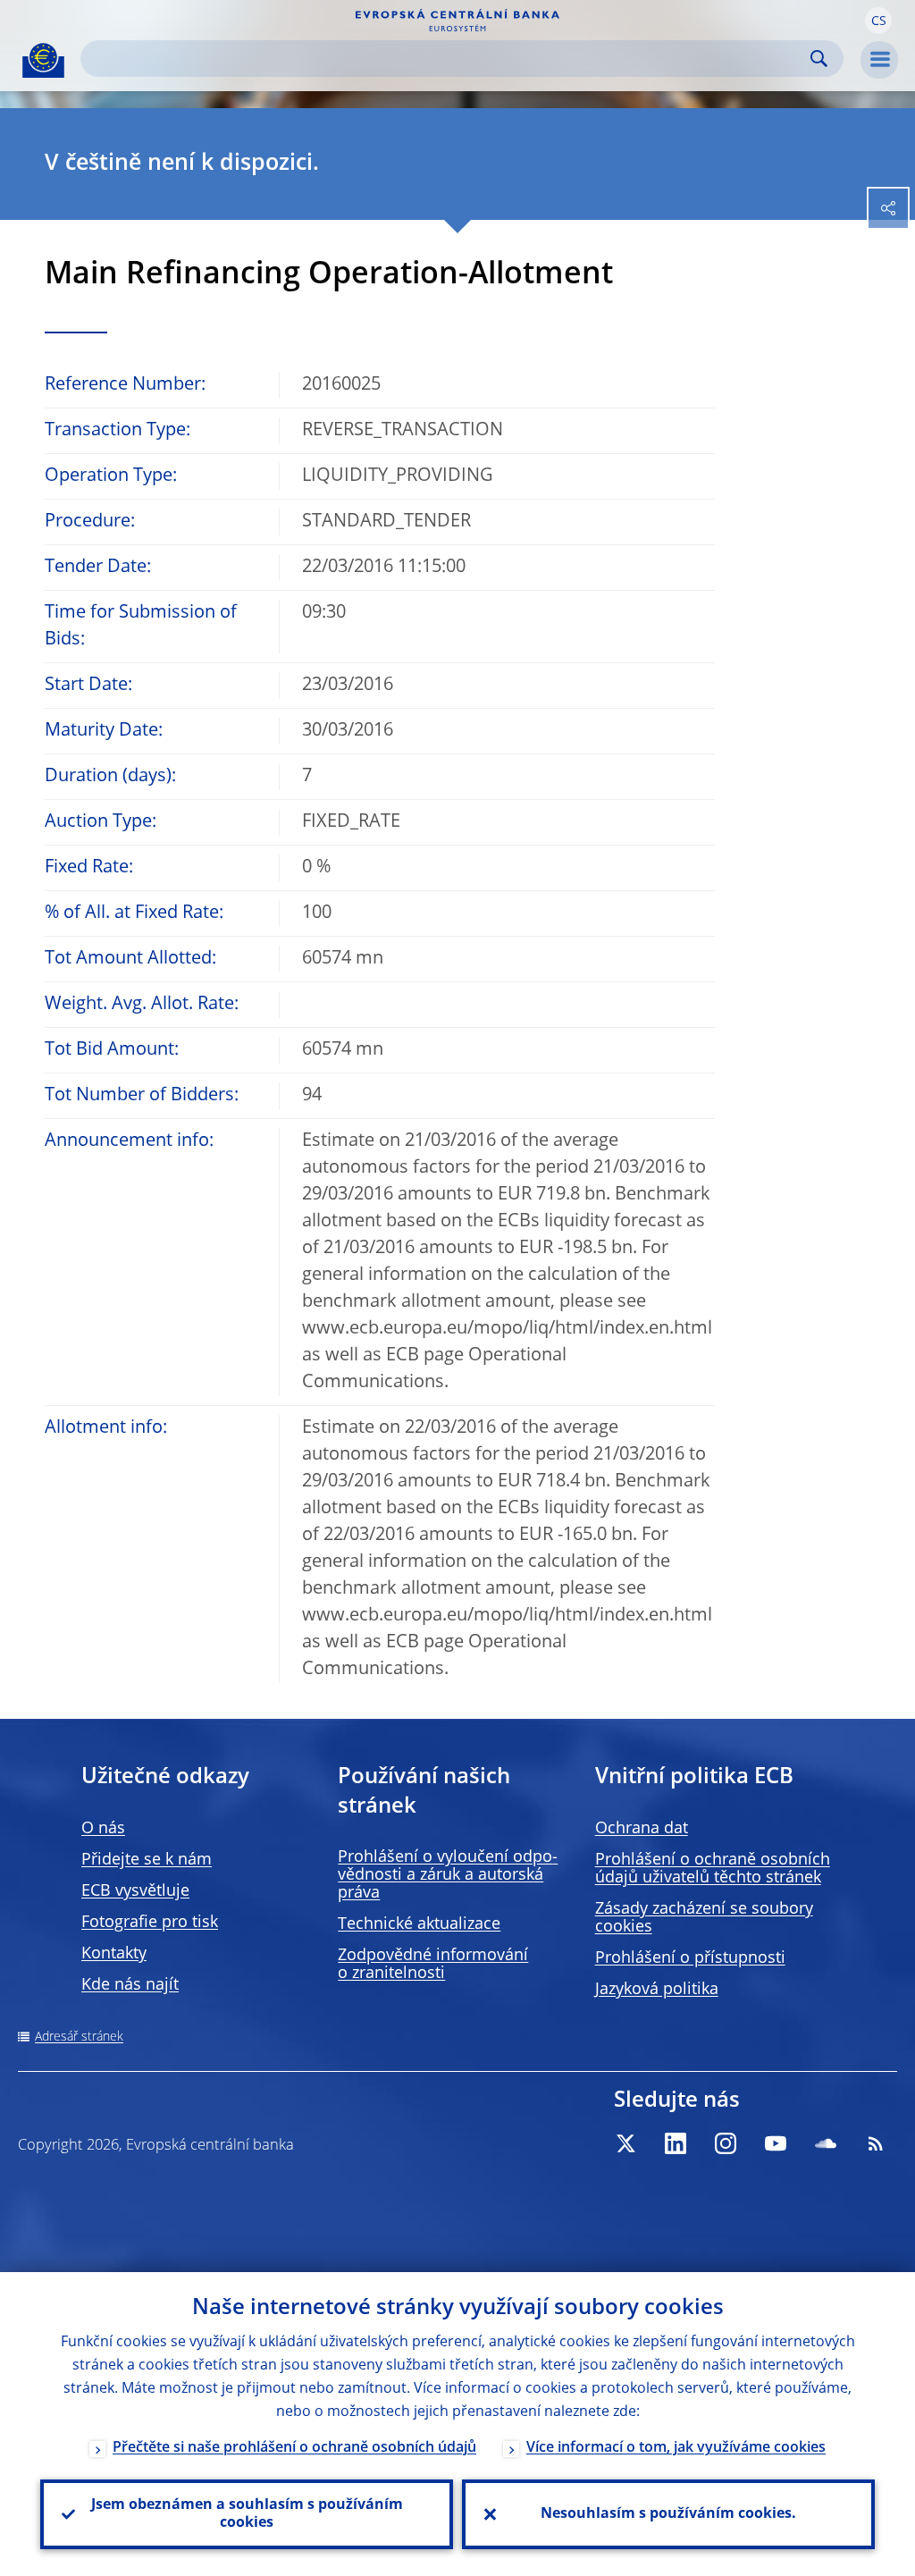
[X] (625, 2143)
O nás (103, 1829)
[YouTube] (776, 2143)
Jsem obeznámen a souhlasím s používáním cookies (247, 2514)
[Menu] (879, 60)
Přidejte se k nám (147, 1860)
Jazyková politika (657, 1990)
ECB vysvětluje (135, 1891)
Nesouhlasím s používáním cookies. (668, 2514)
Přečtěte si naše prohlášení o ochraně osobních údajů (294, 2448)
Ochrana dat (642, 1829)
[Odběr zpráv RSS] (876, 2143)
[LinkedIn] (676, 2143)
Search (819, 59)
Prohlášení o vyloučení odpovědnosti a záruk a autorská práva (448, 1875)
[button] (878, 21)
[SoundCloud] (826, 2143)
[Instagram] (726, 2143)
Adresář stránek (79, 2037)
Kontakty (114, 1954)
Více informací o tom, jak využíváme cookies (676, 2448)
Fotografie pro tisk (150, 1923)
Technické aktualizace (419, 1924)
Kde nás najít (130, 1985)
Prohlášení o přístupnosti (690, 1958)
